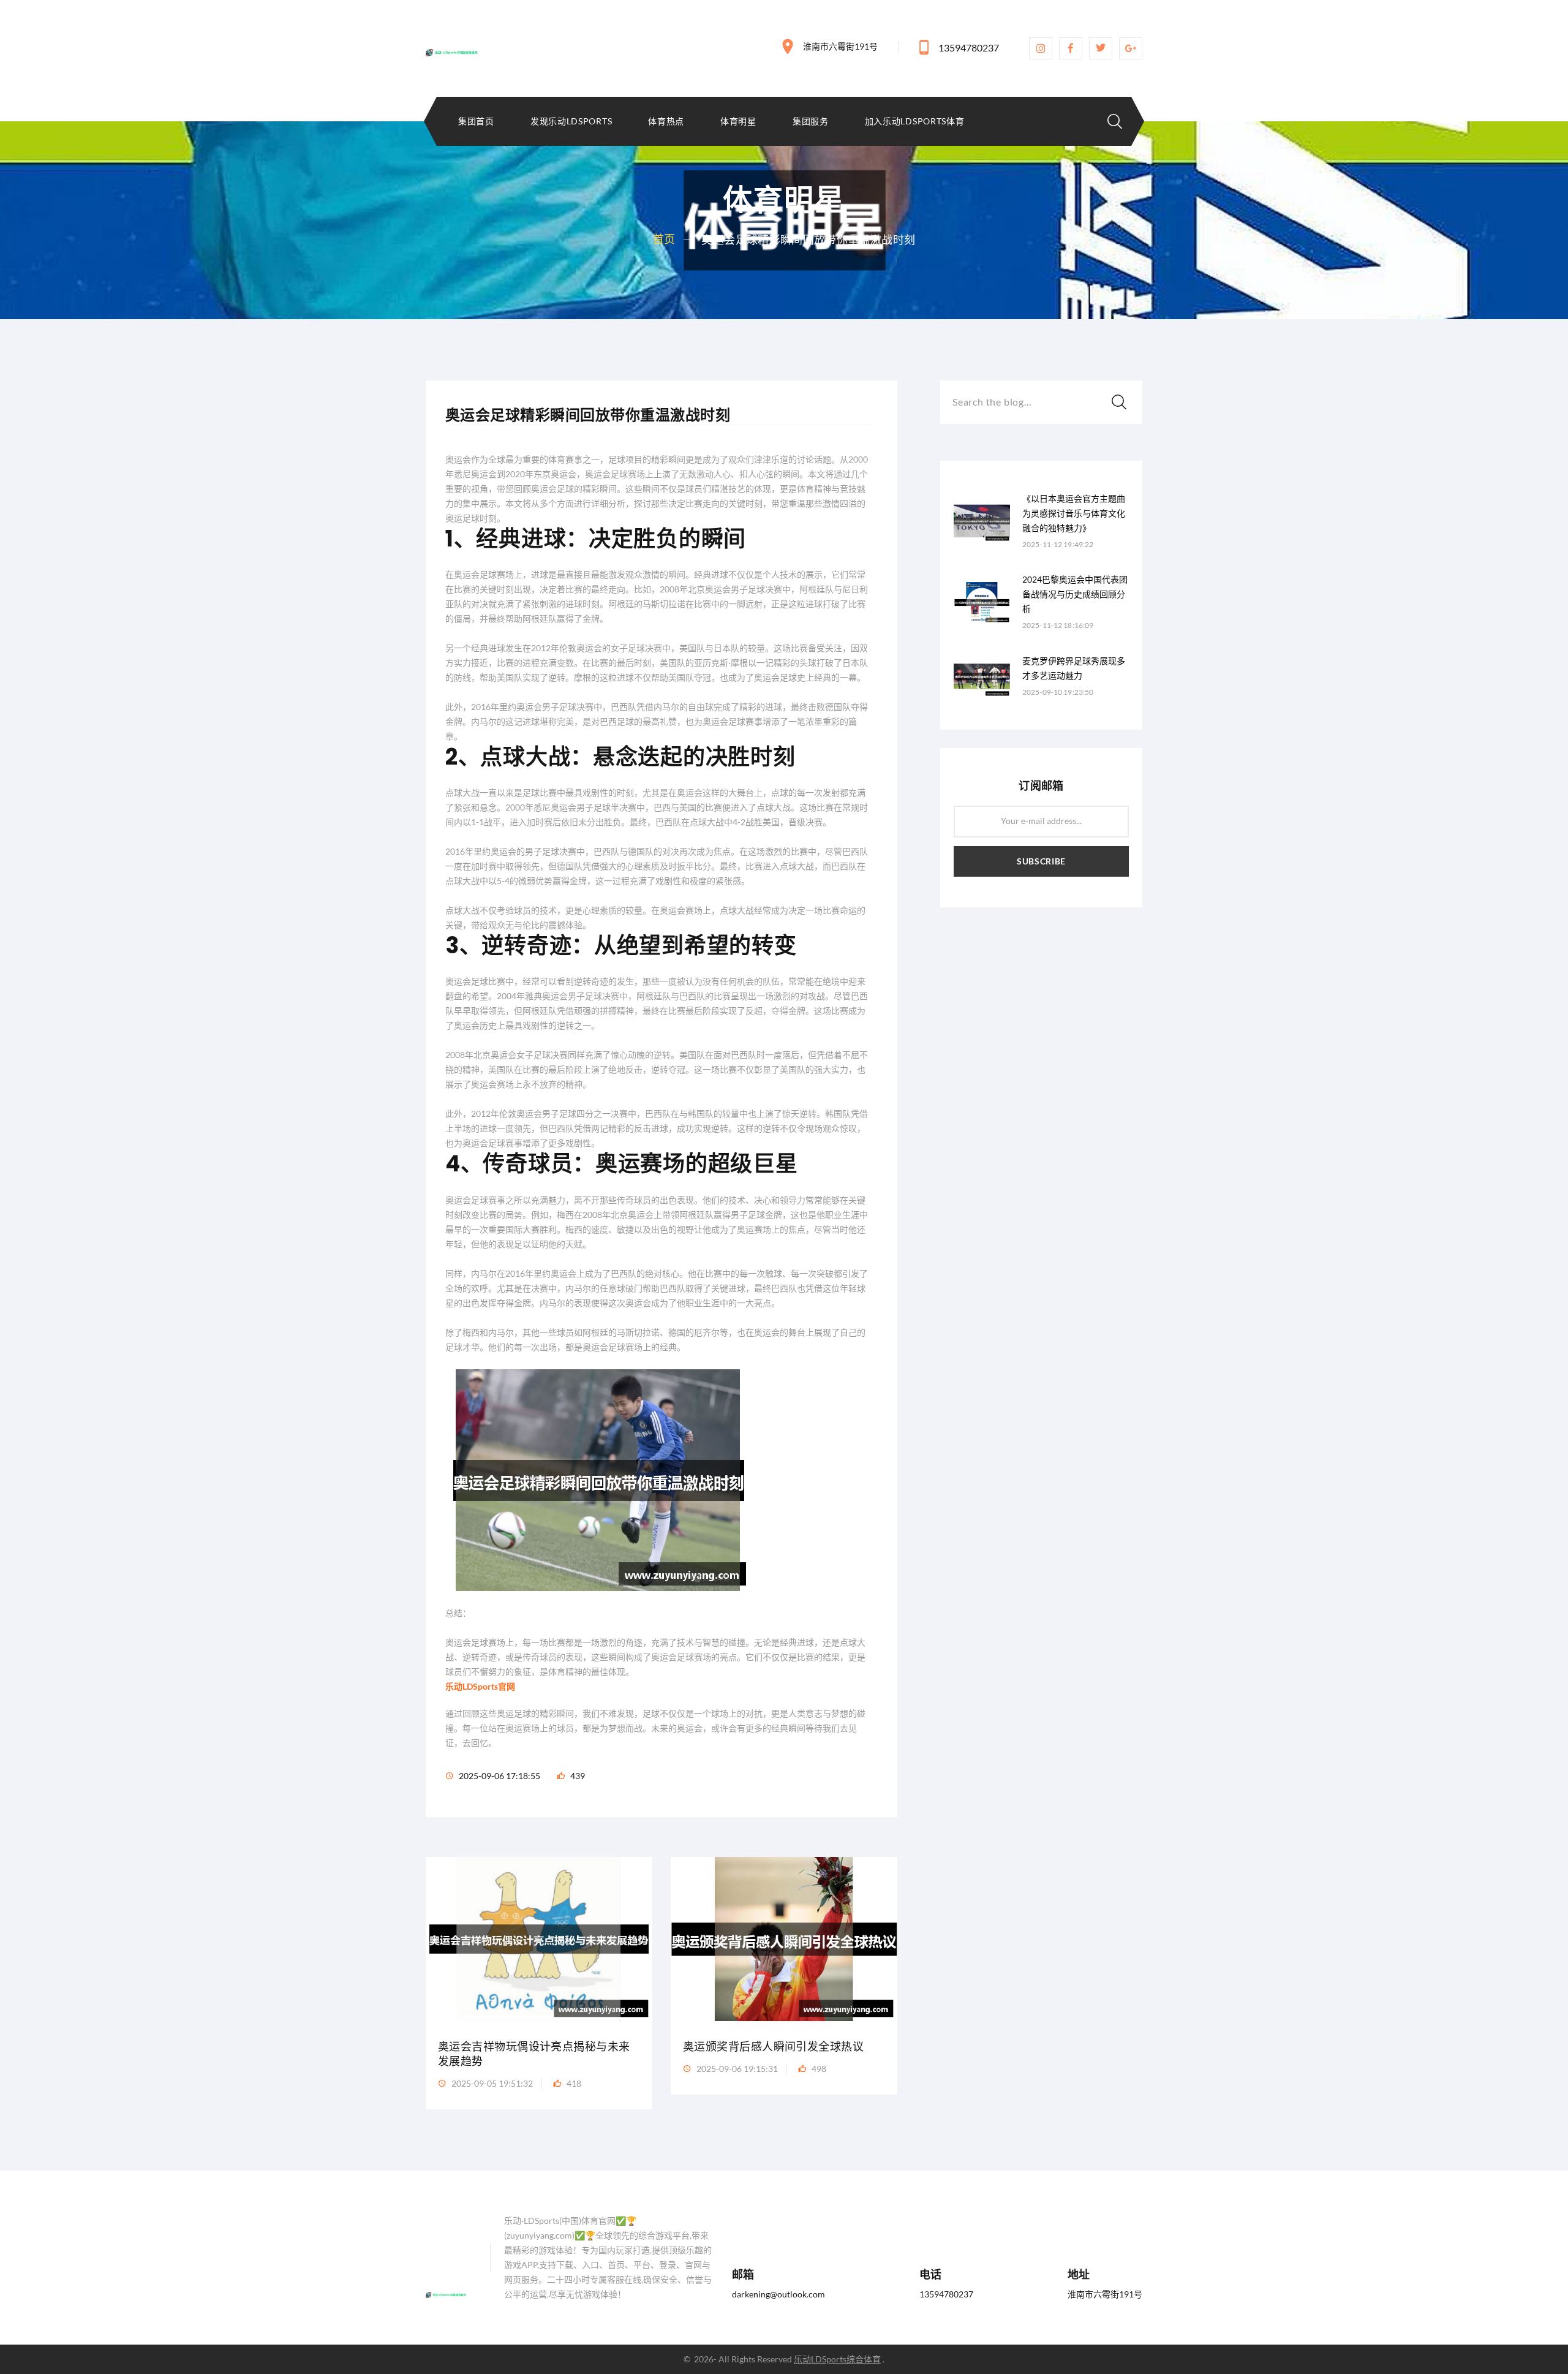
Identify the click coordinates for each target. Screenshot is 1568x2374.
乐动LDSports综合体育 (837, 2359)
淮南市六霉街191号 (840, 46)
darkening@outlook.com (778, 2294)
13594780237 (969, 47)
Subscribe (1041, 861)
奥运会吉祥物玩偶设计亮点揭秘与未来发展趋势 (534, 2054)
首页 (664, 239)
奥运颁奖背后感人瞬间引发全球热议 (773, 2047)
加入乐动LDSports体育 (915, 121)
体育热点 (666, 121)
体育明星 (738, 121)
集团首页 (476, 121)
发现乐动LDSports (571, 121)
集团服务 (811, 121)
